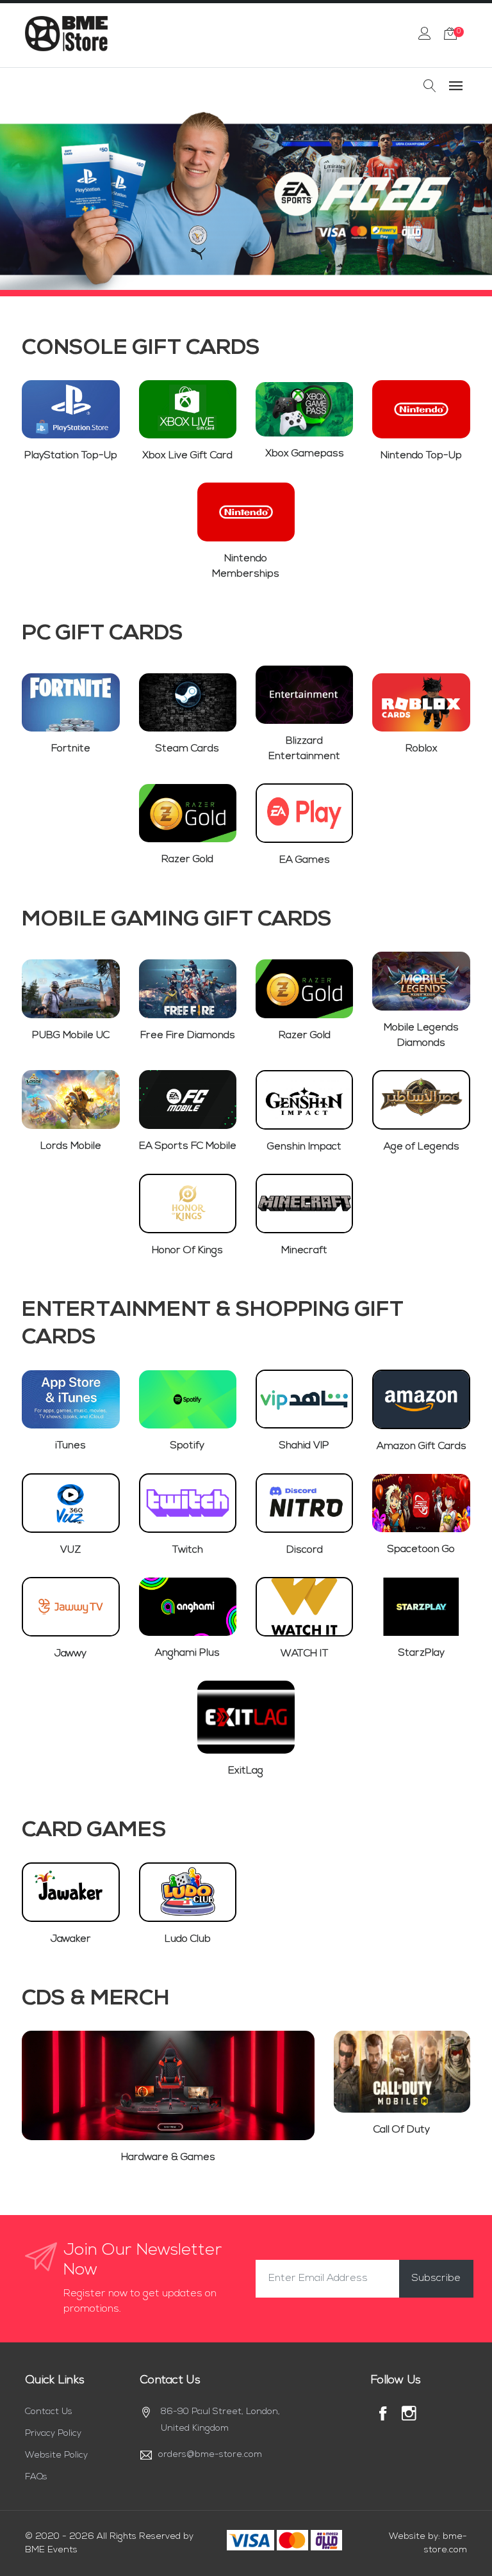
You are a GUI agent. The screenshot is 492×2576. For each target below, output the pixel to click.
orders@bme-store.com (210, 2455)
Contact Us (49, 2412)
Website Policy (56, 2455)
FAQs (36, 2477)
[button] (29, 199)
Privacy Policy (53, 2434)
